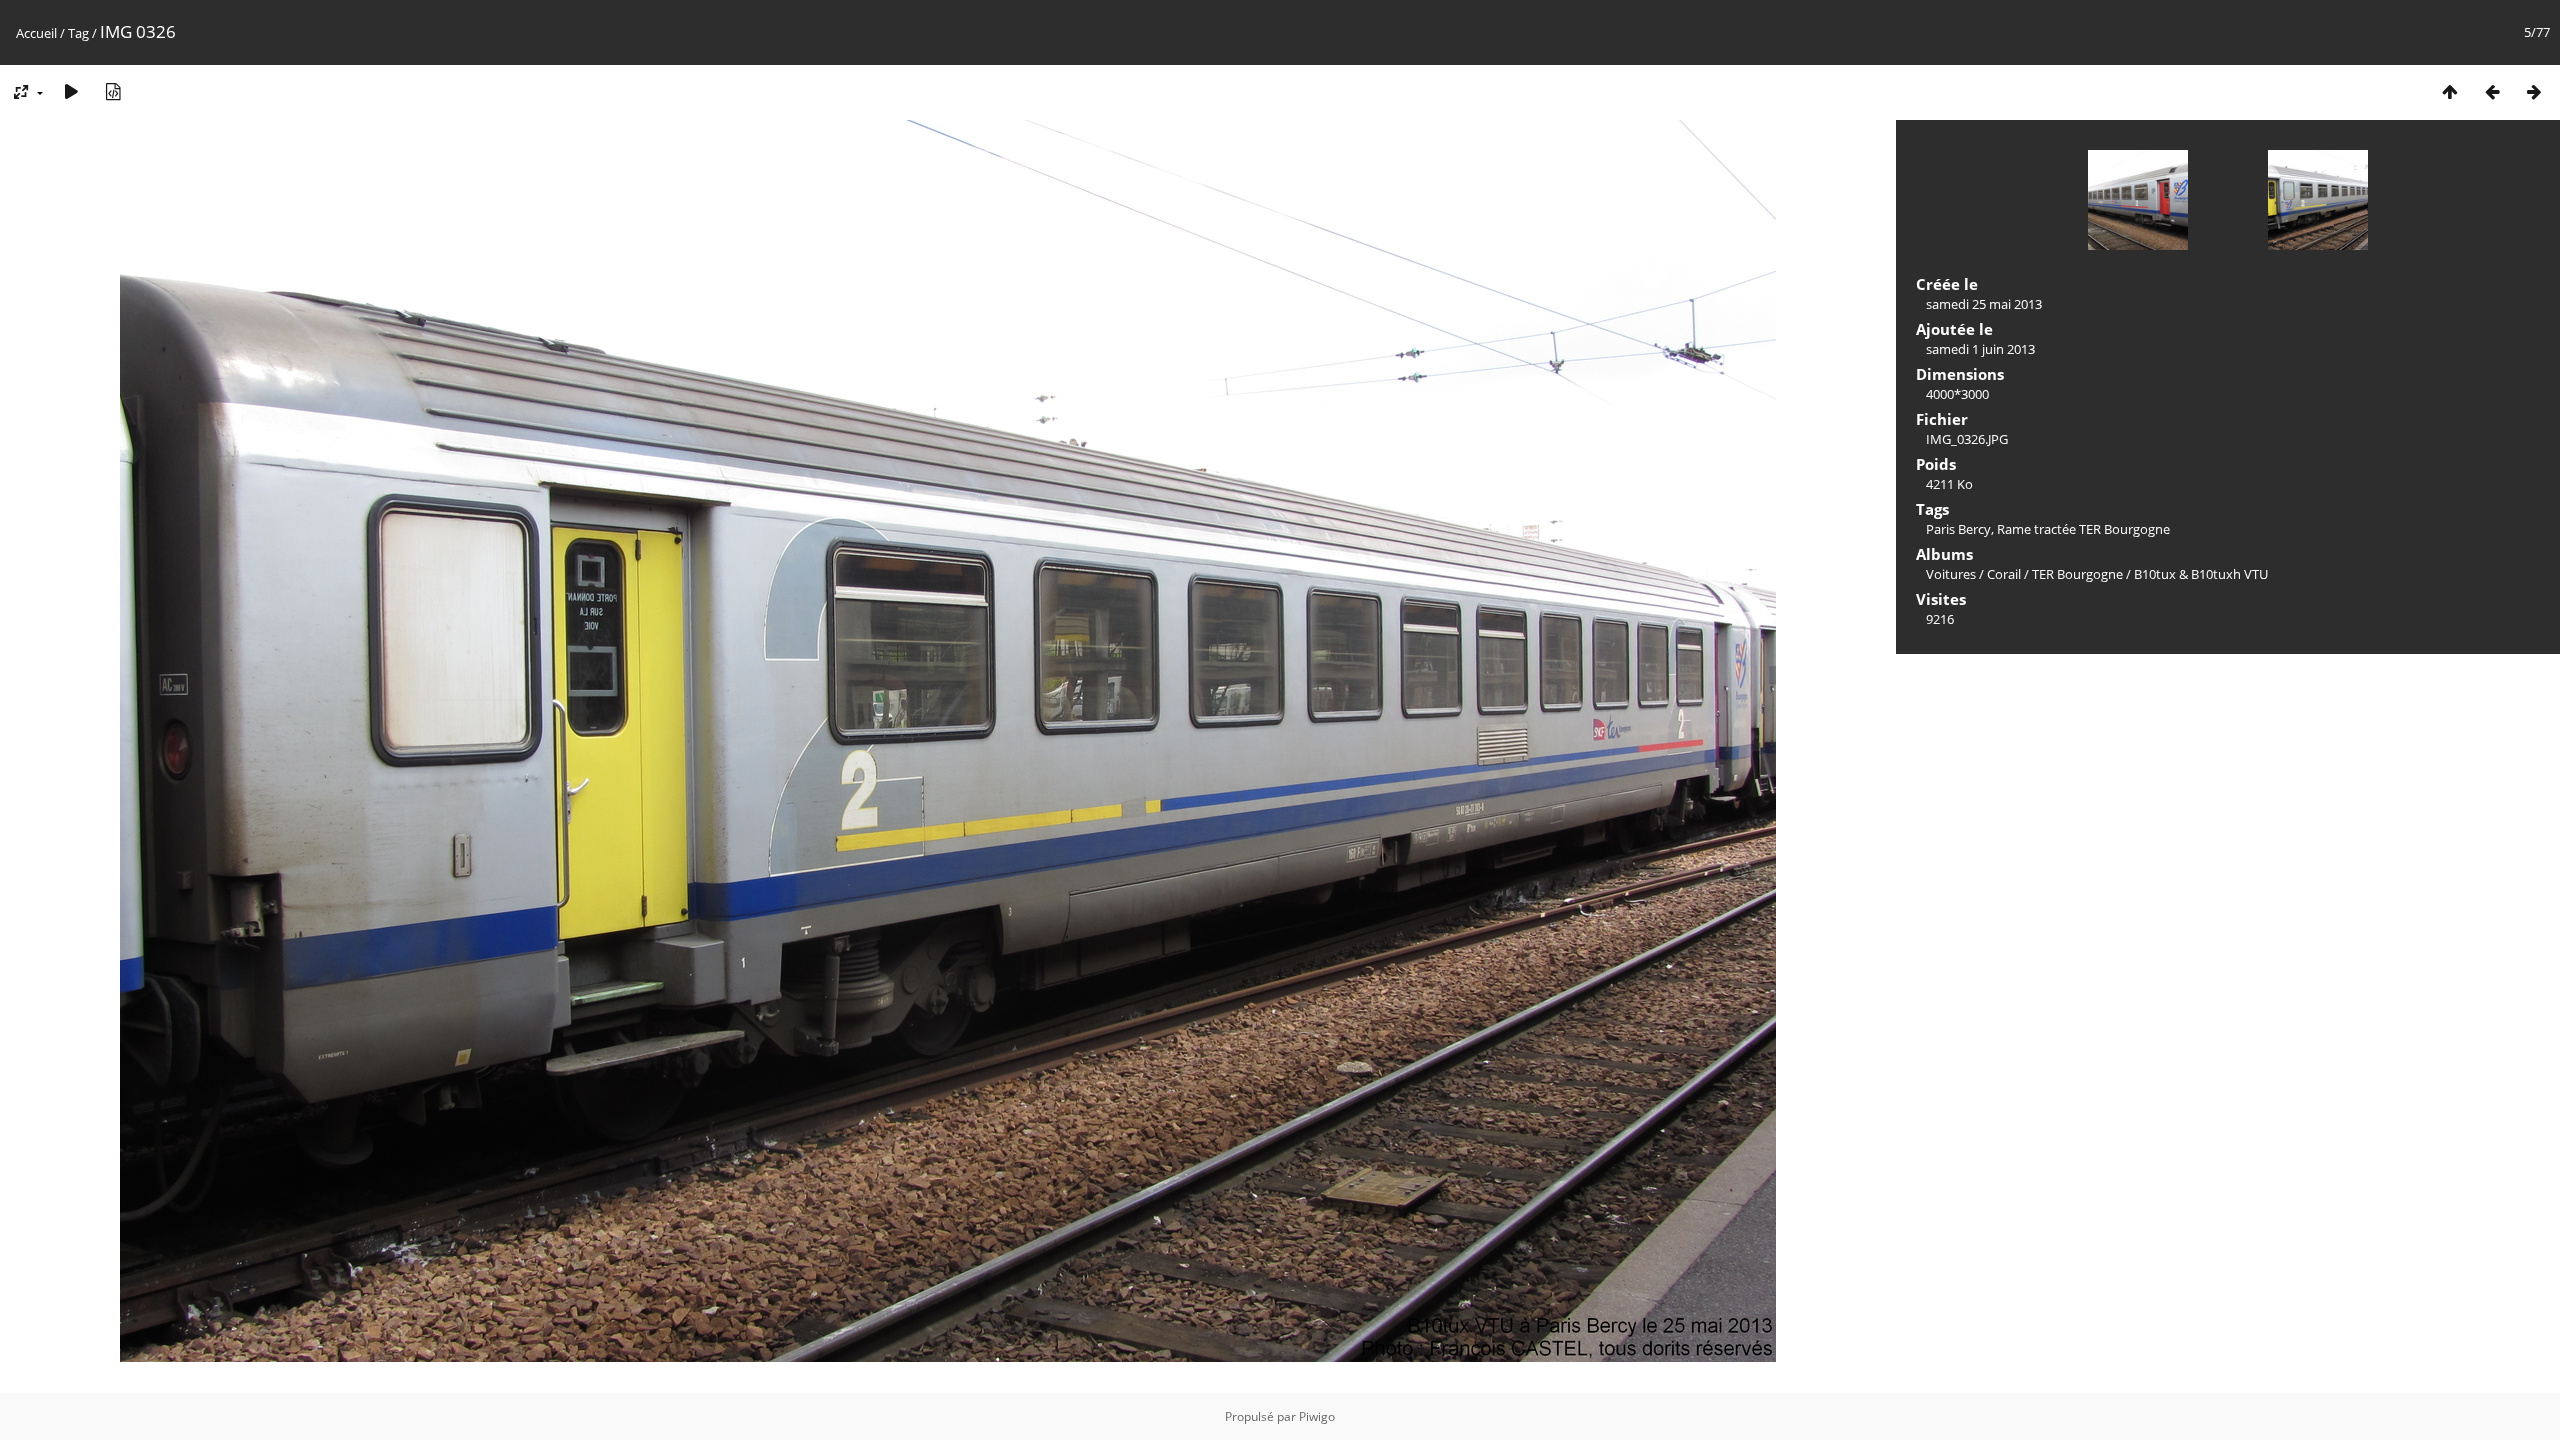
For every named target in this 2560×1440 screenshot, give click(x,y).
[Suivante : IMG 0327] (2534, 91)
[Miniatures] (2450, 91)
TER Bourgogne (2077, 574)
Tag (78, 33)
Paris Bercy (1958, 529)
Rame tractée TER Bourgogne (2083, 529)
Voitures (1951, 574)
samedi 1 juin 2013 (1980, 349)
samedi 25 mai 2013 (1984, 304)
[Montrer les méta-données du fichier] (113, 91)
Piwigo (1317, 1416)
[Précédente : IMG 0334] (2492, 91)
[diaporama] (71, 91)
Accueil (36, 33)
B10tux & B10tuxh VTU (2201, 574)
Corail (2004, 574)
